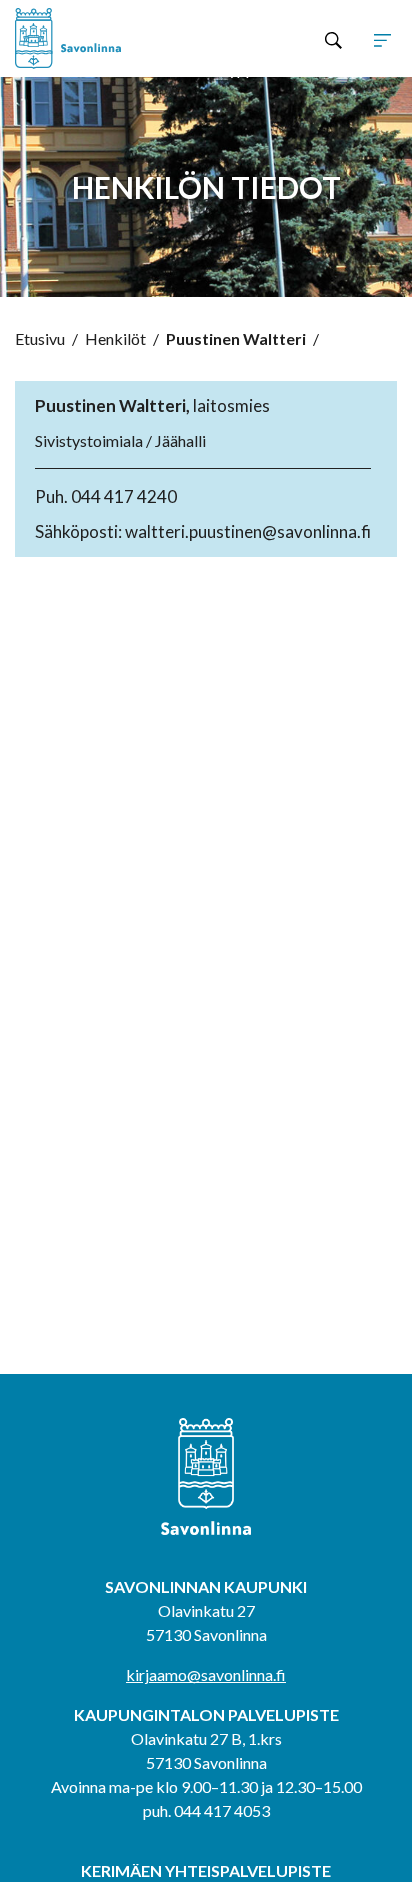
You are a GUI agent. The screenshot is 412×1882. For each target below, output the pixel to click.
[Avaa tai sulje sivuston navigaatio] (382, 39)
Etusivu (40, 338)
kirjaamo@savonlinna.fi (206, 1674)
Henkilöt (115, 338)
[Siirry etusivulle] (91, 38)
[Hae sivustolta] (333, 39)
